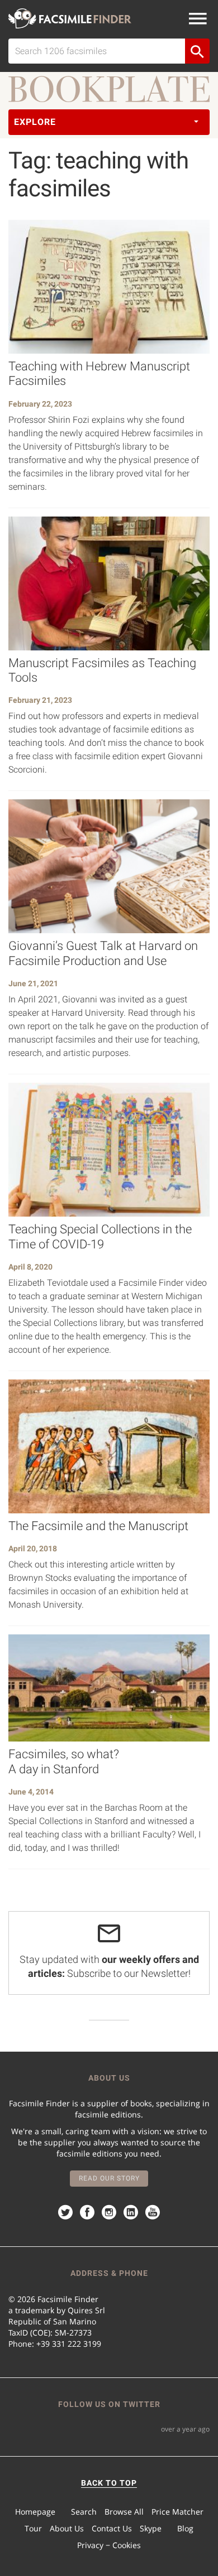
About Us (67, 2528)
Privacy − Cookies (109, 2545)
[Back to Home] (70, 18)
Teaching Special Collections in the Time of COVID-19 (100, 1236)
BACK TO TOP (109, 2483)
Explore (35, 122)
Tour (33, 2528)
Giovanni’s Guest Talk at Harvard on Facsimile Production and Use (103, 953)
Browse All (124, 2512)
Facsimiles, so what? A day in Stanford (64, 1761)
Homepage (35, 2512)
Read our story (109, 2178)
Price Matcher (177, 2512)
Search (84, 2512)
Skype (151, 2528)
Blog (185, 2528)
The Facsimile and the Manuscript (98, 1526)
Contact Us (112, 2528)
